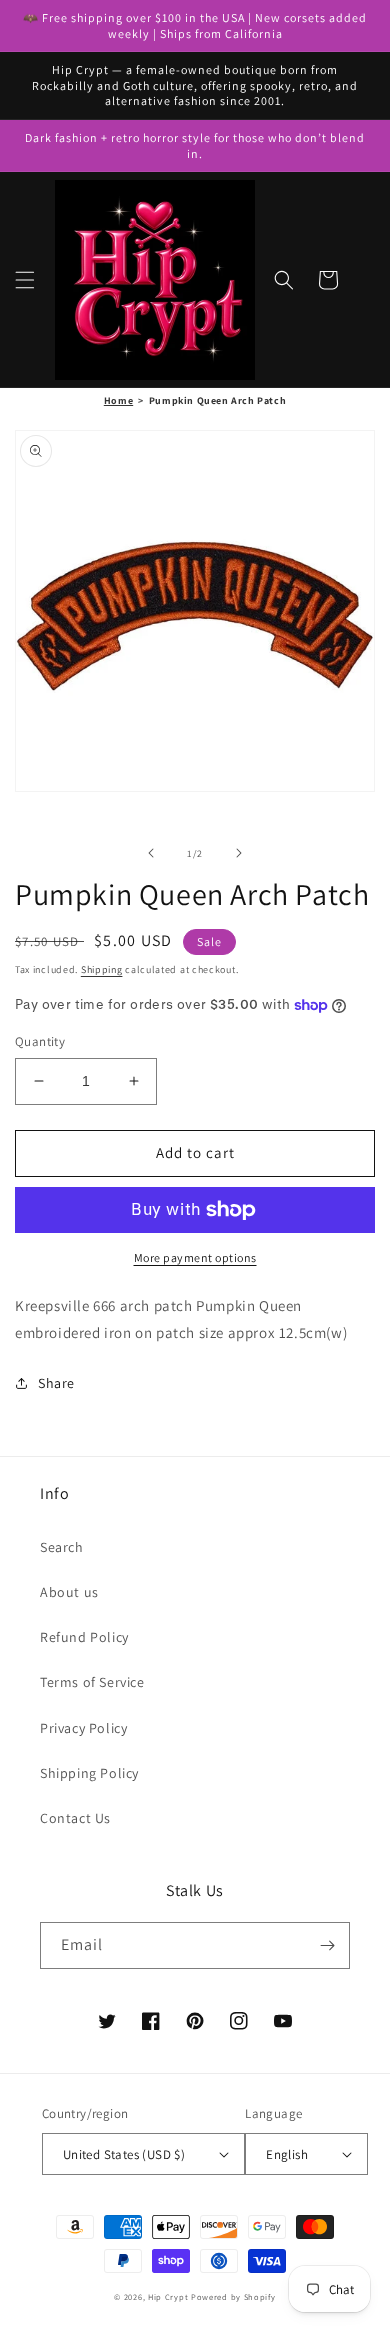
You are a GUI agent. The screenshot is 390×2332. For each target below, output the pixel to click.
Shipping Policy (89, 1773)
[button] (25, 280)
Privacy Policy (83, 1728)
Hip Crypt (168, 2296)
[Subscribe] (327, 1945)
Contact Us (75, 1818)
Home (118, 400)
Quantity (40, 1041)
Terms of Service (92, 1682)
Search (62, 1547)
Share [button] (56, 1383)
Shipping (102, 969)
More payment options (195, 1257)
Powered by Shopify (233, 2296)
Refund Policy (84, 1637)
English (287, 2154)
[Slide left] (151, 853)
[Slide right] (239, 853)
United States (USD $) (124, 2154)
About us (69, 1592)
